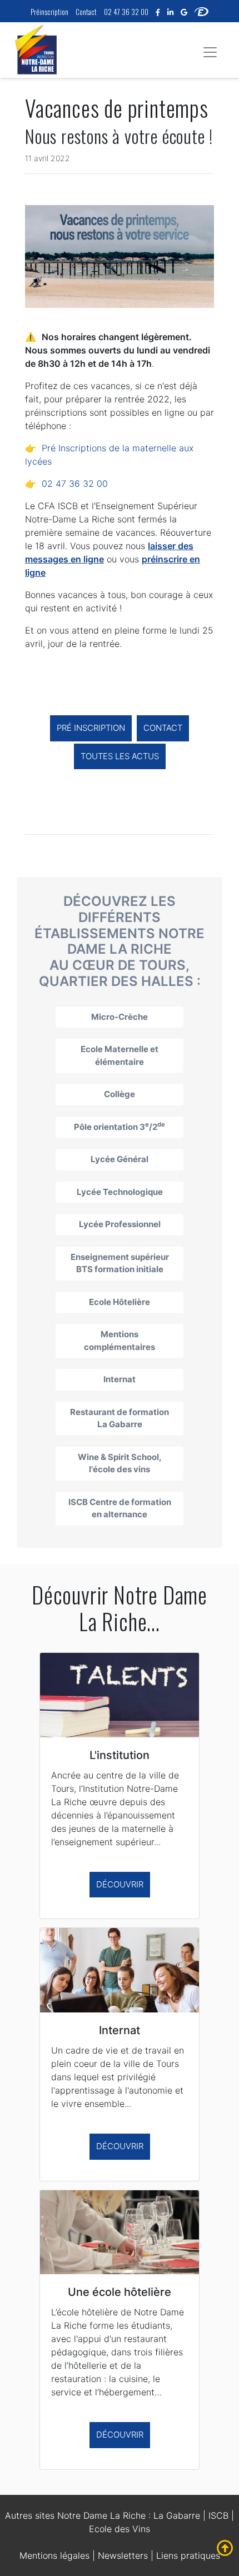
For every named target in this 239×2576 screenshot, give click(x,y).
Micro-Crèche (120, 1017)
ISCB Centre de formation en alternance (120, 1508)
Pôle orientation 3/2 (120, 1126)
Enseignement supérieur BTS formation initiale (120, 1263)
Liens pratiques (188, 2555)
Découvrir (120, 1884)
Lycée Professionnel (120, 1224)
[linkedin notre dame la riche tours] (170, 12)
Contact (86, 12)
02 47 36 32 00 (126, 12)
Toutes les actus (120, 756)
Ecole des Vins (120, 2529)
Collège (120, 1094)
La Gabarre (177, 2515)
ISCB (218, 2515)
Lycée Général (120, 1159)
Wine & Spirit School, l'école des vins (120, 1463)
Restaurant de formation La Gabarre (120, 1418)
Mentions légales (54, 2555)
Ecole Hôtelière (120, 1302)
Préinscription (49, 12)
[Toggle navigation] (210, 52)
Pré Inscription (91, 728)
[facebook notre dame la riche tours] (158, 12)
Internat (120, 1379)
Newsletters (123, 2555)
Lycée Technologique (120, 1192)
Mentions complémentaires (120, 1341)
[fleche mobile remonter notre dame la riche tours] (225, 2548)
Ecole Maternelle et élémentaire (120, 1055)
